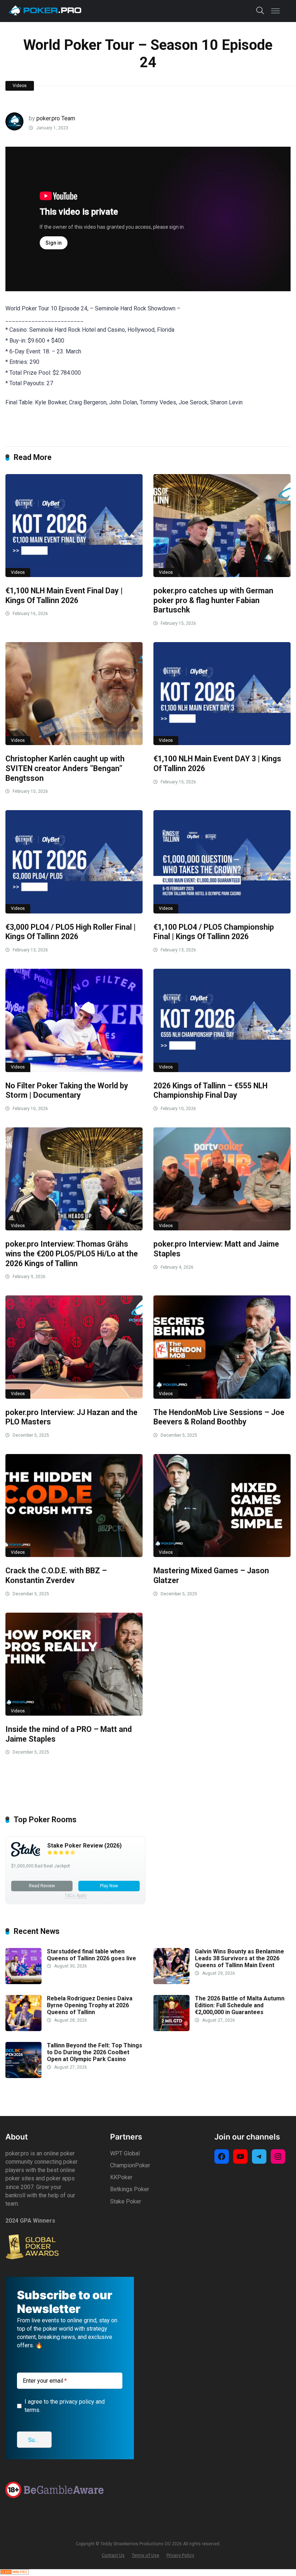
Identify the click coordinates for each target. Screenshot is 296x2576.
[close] (212, 1196)
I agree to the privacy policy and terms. (148, 1330)
